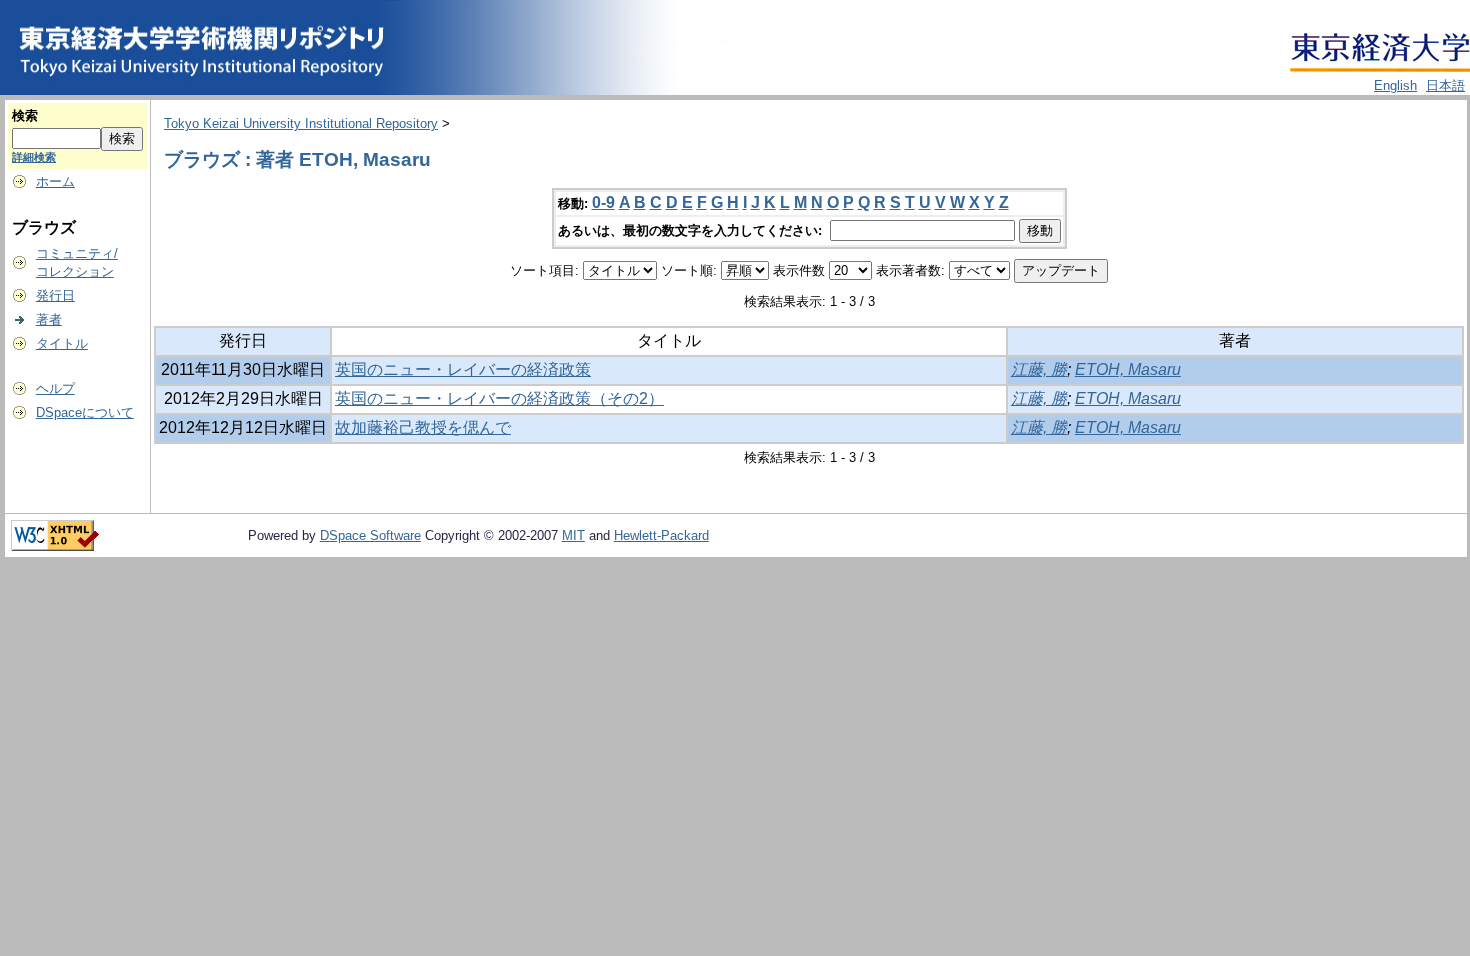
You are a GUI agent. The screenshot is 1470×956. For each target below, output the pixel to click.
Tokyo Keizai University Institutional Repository (301, 123)
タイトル (62, 343)
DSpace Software (370, 535)
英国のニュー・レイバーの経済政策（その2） (499, 398)
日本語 (1445, 85)
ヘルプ (55, 388)
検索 (25, 115)
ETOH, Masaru (1128, 369)
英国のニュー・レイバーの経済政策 (463, 369)
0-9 (603, 202)
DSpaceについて (85, 412)
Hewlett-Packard (661, 535)
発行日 (55, 295)
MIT (573, 535)
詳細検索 (34, 157)
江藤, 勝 (1039, 369)
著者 (49, 319)
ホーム (55, 181)
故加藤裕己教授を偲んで (423, 427)
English (1395, 85)
